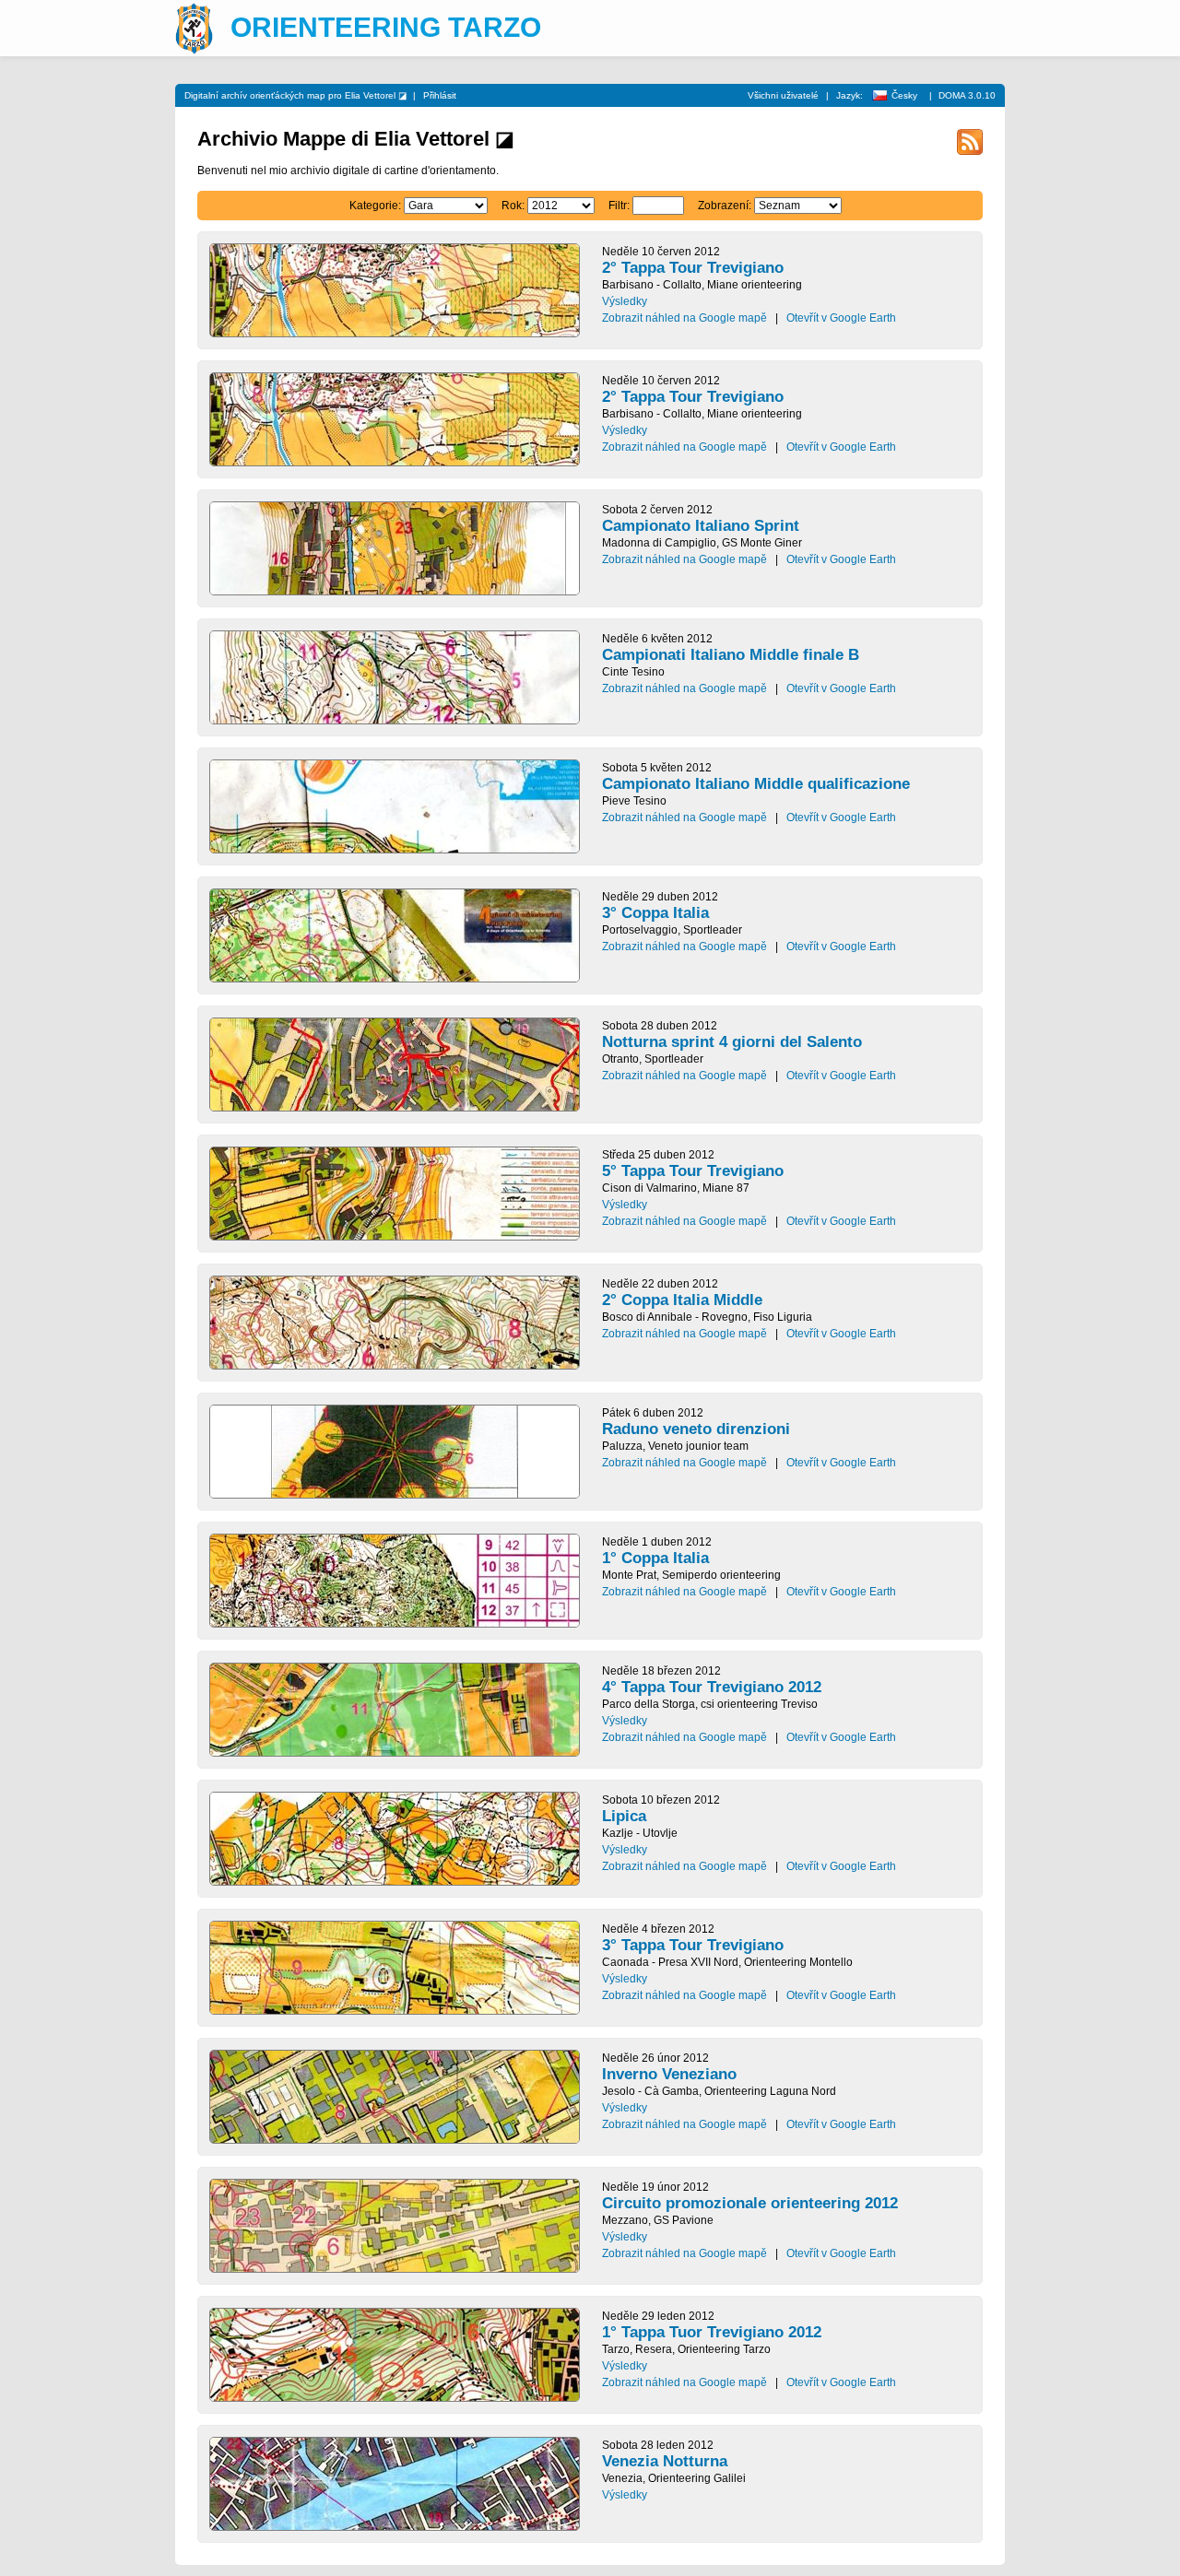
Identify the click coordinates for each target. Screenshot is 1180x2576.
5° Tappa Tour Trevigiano (693, 1171)
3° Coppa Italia (655, 913)
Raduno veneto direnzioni (696, 1429)
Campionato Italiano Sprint (701, 526)
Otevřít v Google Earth (841, 318)
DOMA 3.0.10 (967, 95)
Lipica (624, 1816)
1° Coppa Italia (655, 1558)
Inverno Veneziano (669, 2074)
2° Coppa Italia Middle (682, 1300)
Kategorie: (375, 206)
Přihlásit (440, 95)
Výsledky (625, 301)
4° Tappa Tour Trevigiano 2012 (712, 1687)
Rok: (513, 206)
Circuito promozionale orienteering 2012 (750, 2203)
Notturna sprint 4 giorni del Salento (732, 1042)
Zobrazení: (725, 206)
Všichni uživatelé (783, 95)
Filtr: (619, 206)
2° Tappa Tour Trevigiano (693, 268)
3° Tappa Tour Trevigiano (693, 1945)
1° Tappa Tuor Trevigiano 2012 (712, 2332)
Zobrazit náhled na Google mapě (684, 318)
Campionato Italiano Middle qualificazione (756, 784)
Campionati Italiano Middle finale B (731, 655)
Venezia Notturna (665, 2461)
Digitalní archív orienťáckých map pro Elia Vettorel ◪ (295, 95)
